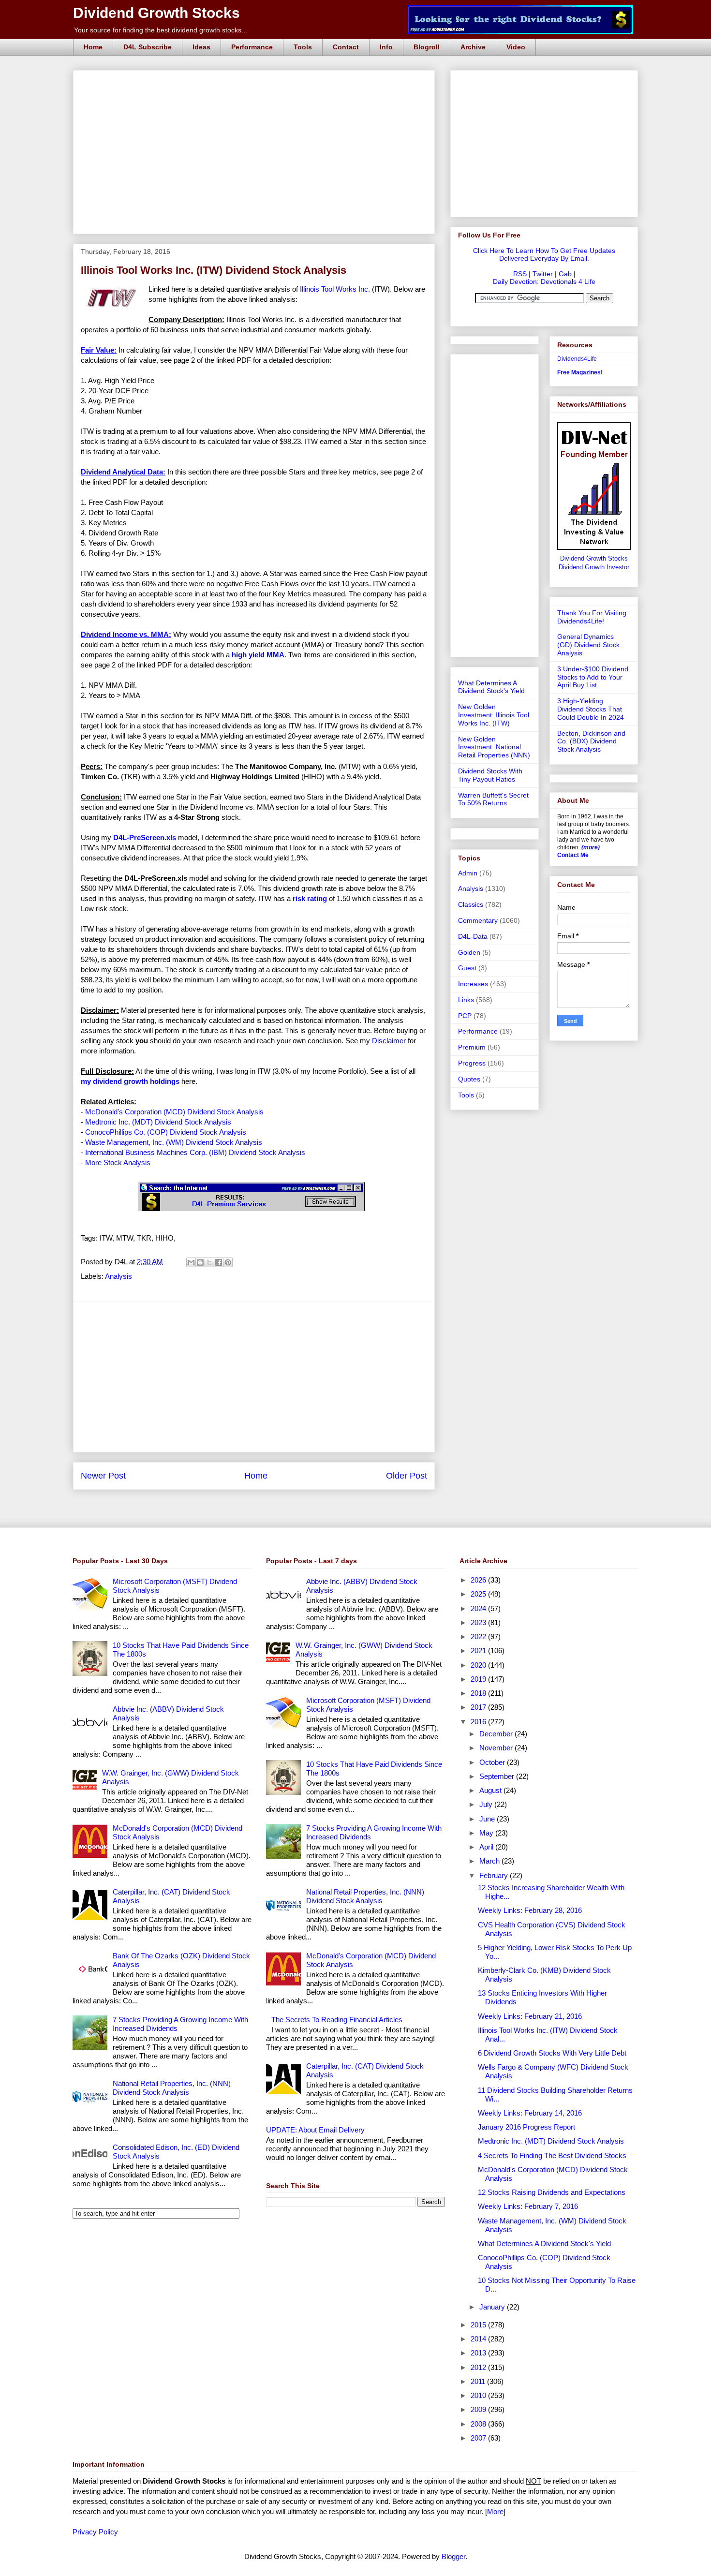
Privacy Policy (95, 2532)
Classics (471, 904)
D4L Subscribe (148, 47)
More (495, 2511)
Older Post (407, 1476)
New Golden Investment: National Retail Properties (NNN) (494, 747)
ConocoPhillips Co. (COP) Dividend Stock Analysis (166, 1132)
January (493, 2307)
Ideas (201, 47)
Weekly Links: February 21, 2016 (530, 2016)
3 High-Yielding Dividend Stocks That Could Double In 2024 (591, 709)
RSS (520, 274)
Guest (467, 968)
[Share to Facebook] (219, 1262)
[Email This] (191, 1262)
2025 (479, 1594)
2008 (479, 2424)
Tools (303, 47)
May (487, 1833)
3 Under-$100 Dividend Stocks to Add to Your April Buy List (593, 677)
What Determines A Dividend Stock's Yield (491, 687)
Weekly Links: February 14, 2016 (530, 2113)
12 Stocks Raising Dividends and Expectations (552, 2192)
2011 (479, 2381)
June (488, 1819)
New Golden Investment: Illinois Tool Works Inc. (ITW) (494, 715)
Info (386, 47)
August (491, 1790)
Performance (252, 47)
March (490, 1861)
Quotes (469, 1079)
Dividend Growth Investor (594, 567)
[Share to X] (209, 1262)
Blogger (453, 2556)
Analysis (118, 1276)
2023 (479, 1622)
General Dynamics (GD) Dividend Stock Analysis (588, 645)
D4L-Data (473, 936)
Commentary (478, 920)
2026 (479, 1580)
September (498, 1776)
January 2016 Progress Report (526, 2127)
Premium (472, 1047)
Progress (472, 1063)
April (487, 1847)
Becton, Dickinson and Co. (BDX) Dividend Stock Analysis (591, 741)
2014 (479, 2339)
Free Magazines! (580, 372)
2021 (479, 1651)
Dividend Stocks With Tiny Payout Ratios (490, 775)
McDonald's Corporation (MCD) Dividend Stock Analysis (174, 1112)
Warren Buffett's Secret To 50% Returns (493, 799)
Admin (468, 873)
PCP (465, 1016)
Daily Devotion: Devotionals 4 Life (544, 281)
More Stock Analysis (118, 1162)
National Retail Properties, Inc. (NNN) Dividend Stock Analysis (172, 2088)
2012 (479, 2367)
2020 (479, 1665)
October (493, 1762)
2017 (479, 1707)
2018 (479, 1693)
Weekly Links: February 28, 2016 (530, 1910)
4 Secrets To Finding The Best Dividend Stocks (552, 2155)
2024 (479, 1608)
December (497, 1734)
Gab (565, 274)
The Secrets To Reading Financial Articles (337, 2020)
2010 (479, 2395)
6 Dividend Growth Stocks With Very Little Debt (552, 2053)
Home (93, 47)
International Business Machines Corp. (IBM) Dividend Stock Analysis (195, 1152)
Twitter (543, 274)
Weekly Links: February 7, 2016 (528, 2206)
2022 (479, 1636)
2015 (479, 2325)
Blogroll (427, 47)
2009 (479, 2409)
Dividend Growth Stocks (156, 13)
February (495, 1875)
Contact (346, 47)
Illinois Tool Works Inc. (335, 289)
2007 (479, 2438)
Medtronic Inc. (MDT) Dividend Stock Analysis (158, 1122)
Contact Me (573, 855)
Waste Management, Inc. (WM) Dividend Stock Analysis (174, 1142)
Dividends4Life (577, 359)
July (487, 1804)
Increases (473, 984)
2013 (479, 2353)
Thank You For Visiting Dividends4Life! (592, 617)
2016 (479, 1722)
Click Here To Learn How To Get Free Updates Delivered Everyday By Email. (544, 254)
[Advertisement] (257, 81)
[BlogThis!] (200, 1262)
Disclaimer (389, 1041)
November (497, 1748)
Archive (473, 47)
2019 (479, 1679)
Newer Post (103, 1476)
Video (516, 47)
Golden (469, 952)
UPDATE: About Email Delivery (315, 2130)
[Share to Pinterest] (228, 1262)
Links (466, 1000)
